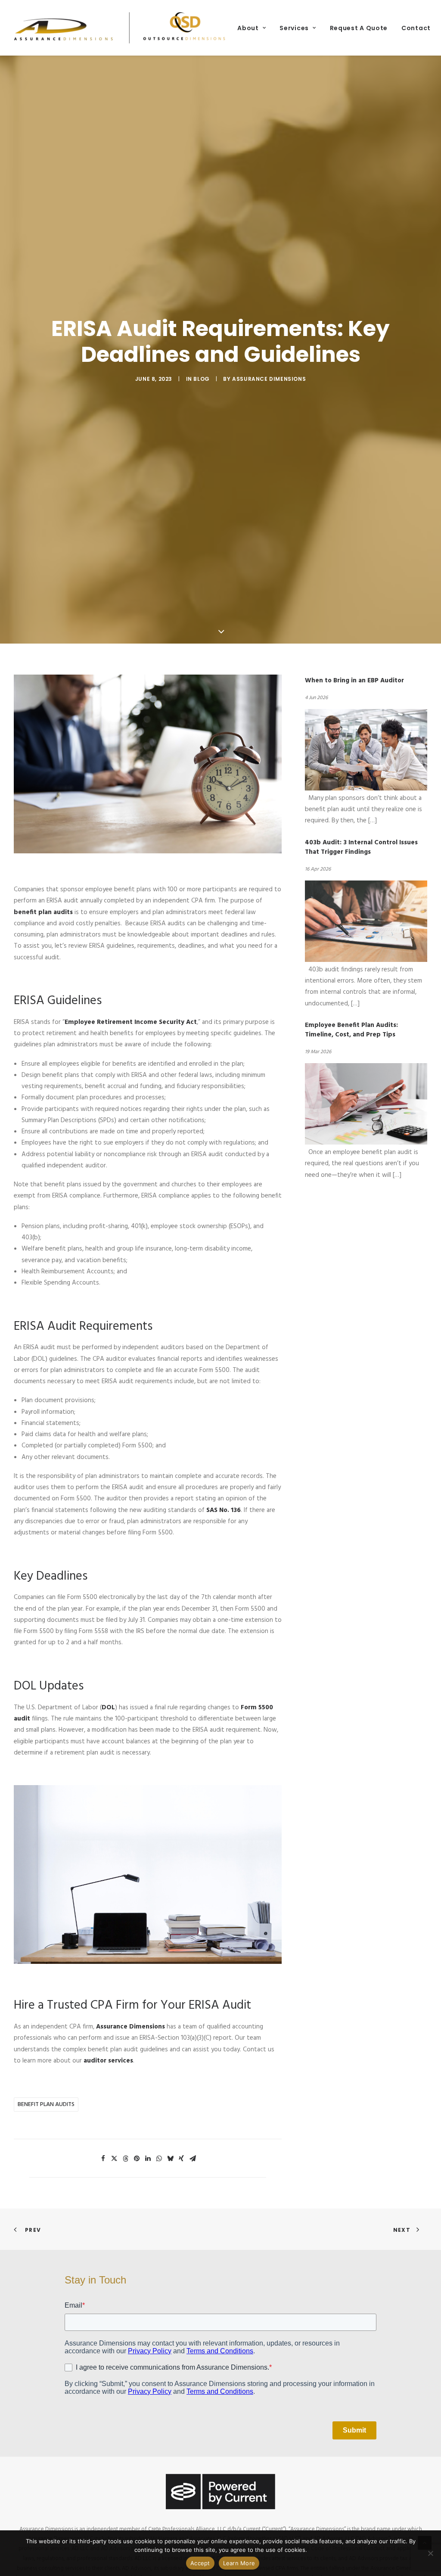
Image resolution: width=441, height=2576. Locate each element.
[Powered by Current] (220, 2491)
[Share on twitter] (114, 2159)
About (248, 28)
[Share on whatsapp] (159, 2159)
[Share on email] (193, 2159)
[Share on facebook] (103, 2159)
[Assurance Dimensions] (120, 28)
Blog (201, 379)
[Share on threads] (125, 2159)
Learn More (239, 2563)
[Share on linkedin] (148, 2159)
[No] (430, 2553)
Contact (416, 28)
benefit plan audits (46, 2105)
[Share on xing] (181, 2159)
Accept (200, 2563)
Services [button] (294, 28)
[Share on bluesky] (170, 2159)
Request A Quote (359, 28)
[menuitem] (252, 28)
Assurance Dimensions (269, 379)
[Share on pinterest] (137, 2159)
